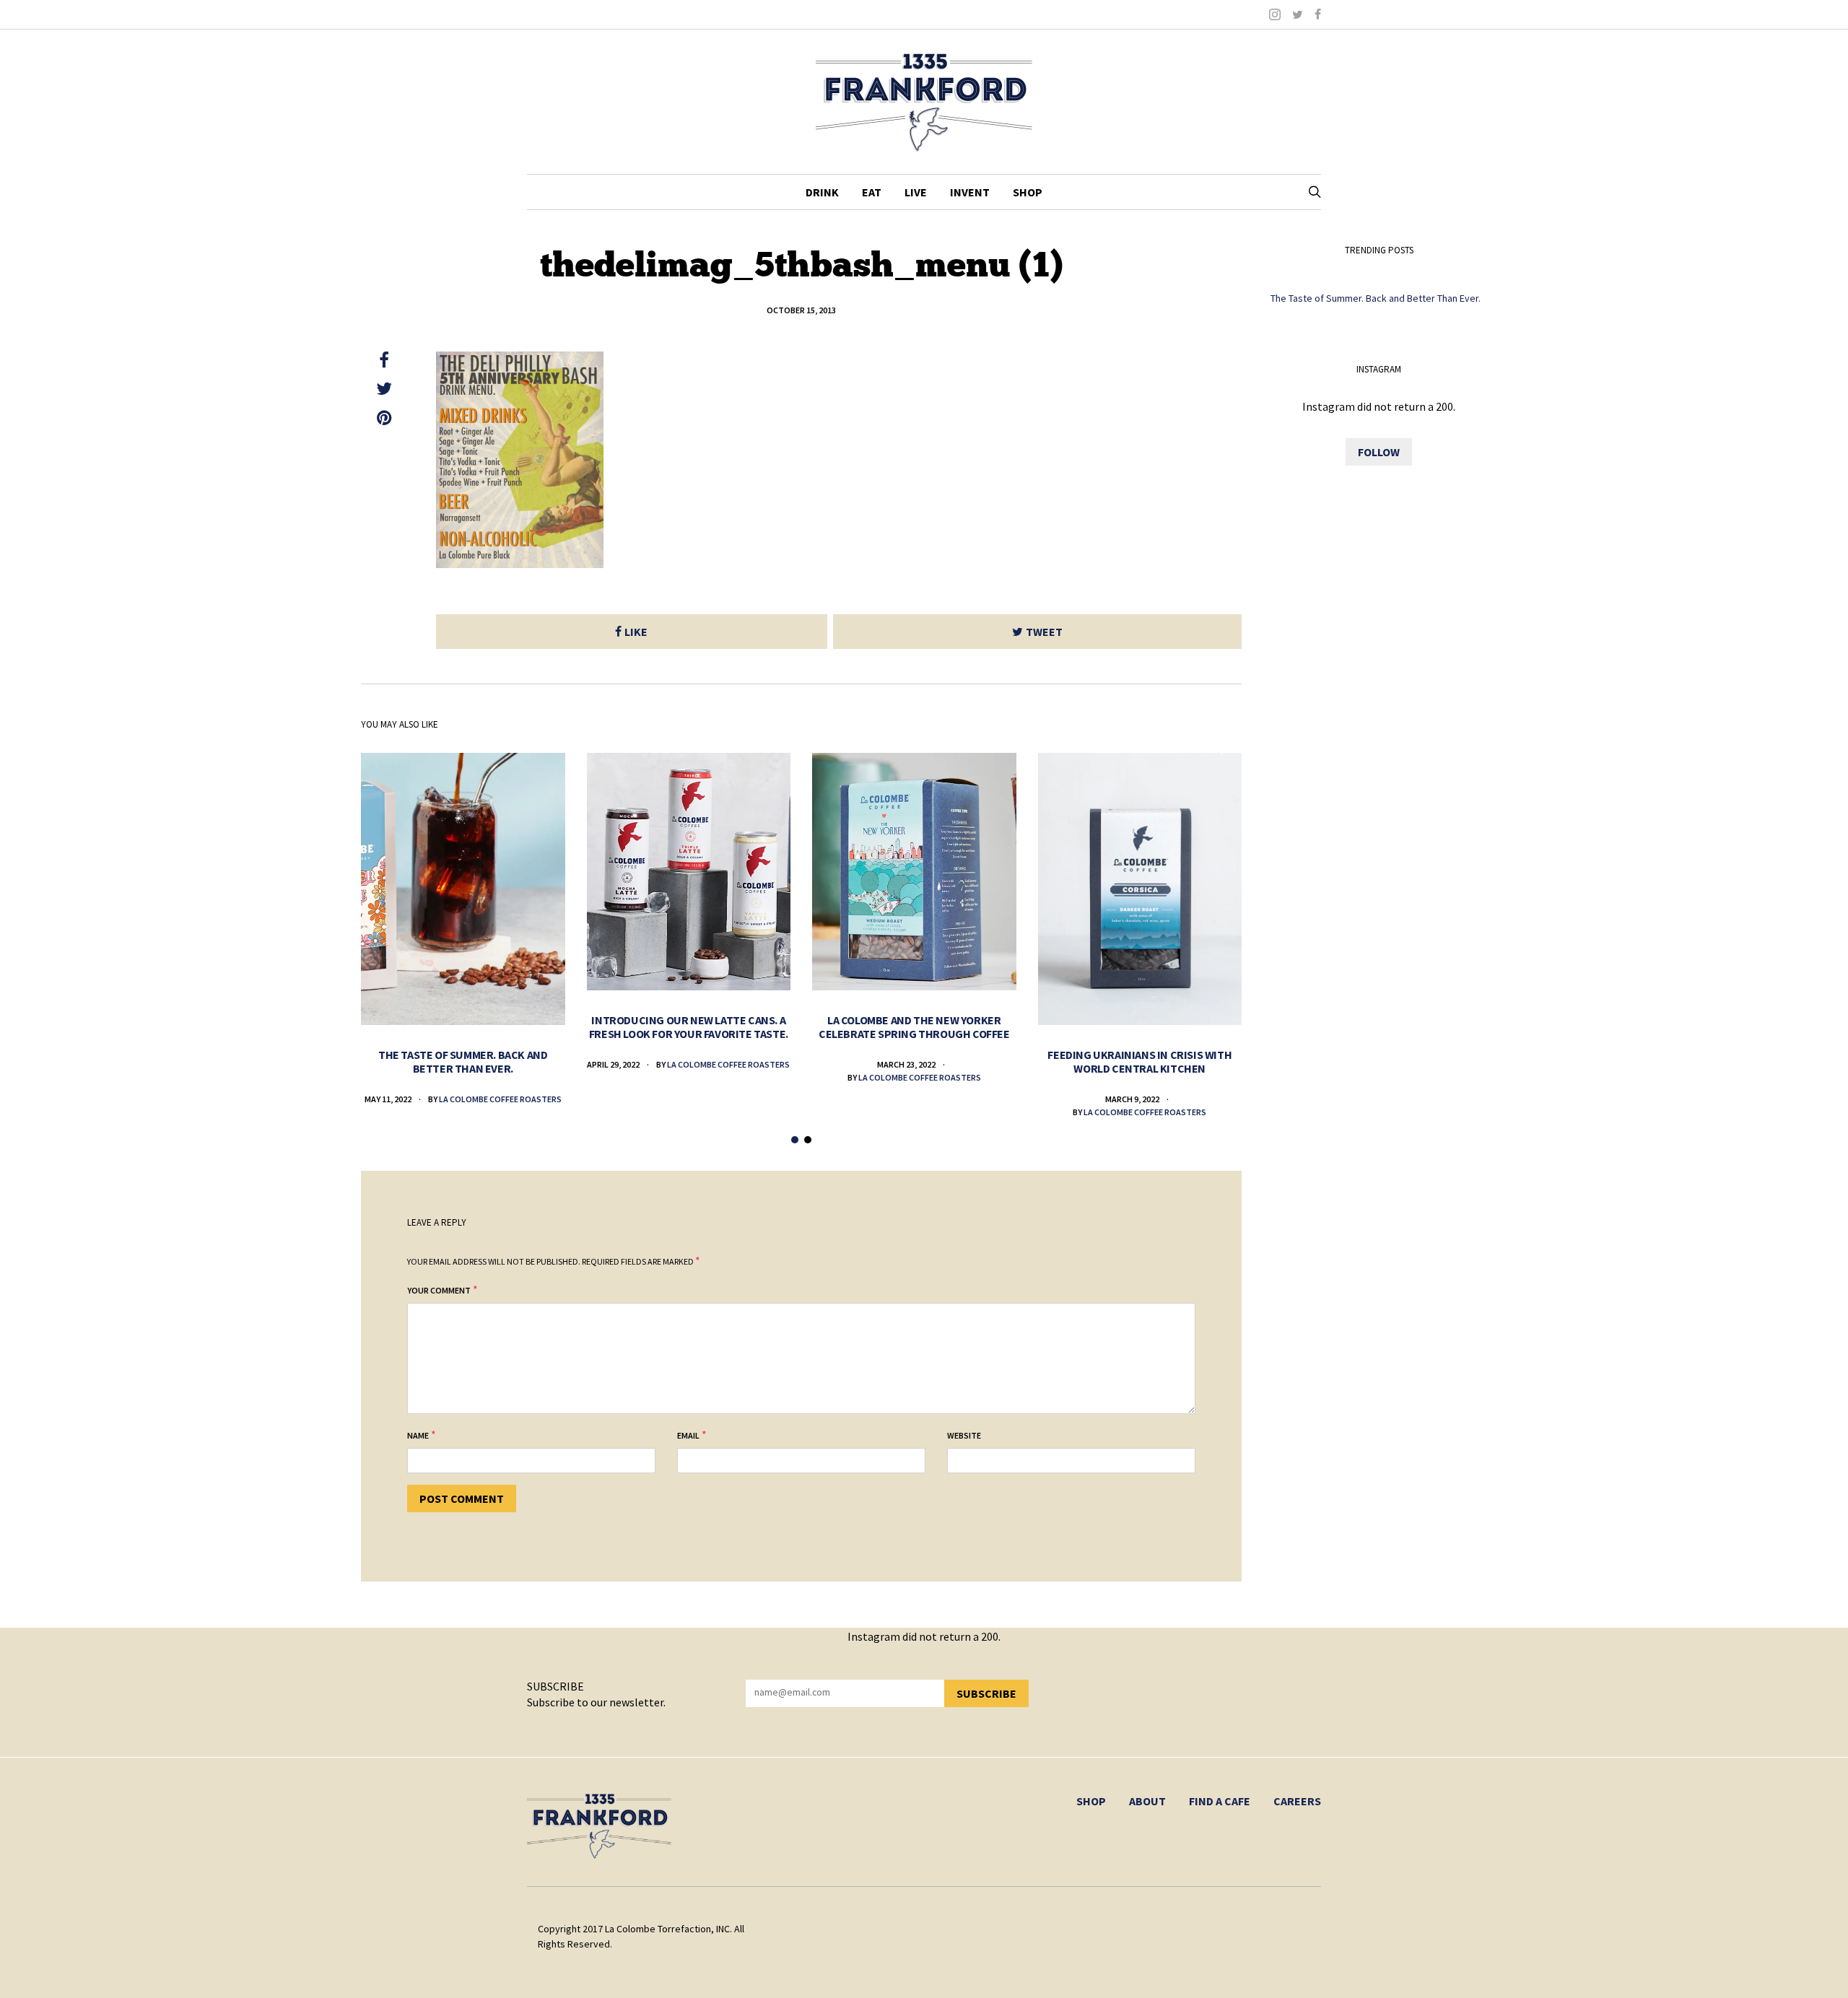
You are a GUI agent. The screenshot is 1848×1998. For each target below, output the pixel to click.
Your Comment (439, 1290)
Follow (1379, 452)
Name (418, 1435)
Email (688, 1435)
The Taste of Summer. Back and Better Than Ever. (463, 1061)
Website (964, 1435)
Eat (872, 192)
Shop (1028, 192)
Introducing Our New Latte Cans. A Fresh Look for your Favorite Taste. (689, 1027)
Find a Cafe (1220, 1801)
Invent (970, 192)
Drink (822, 192)
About (1147, 1801)
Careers (1297, 1801)
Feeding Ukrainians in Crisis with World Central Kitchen (1139, 1061)
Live (916, 192)
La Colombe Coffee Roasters (500, 1099)
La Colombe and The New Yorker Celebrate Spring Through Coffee (914, 1027)
